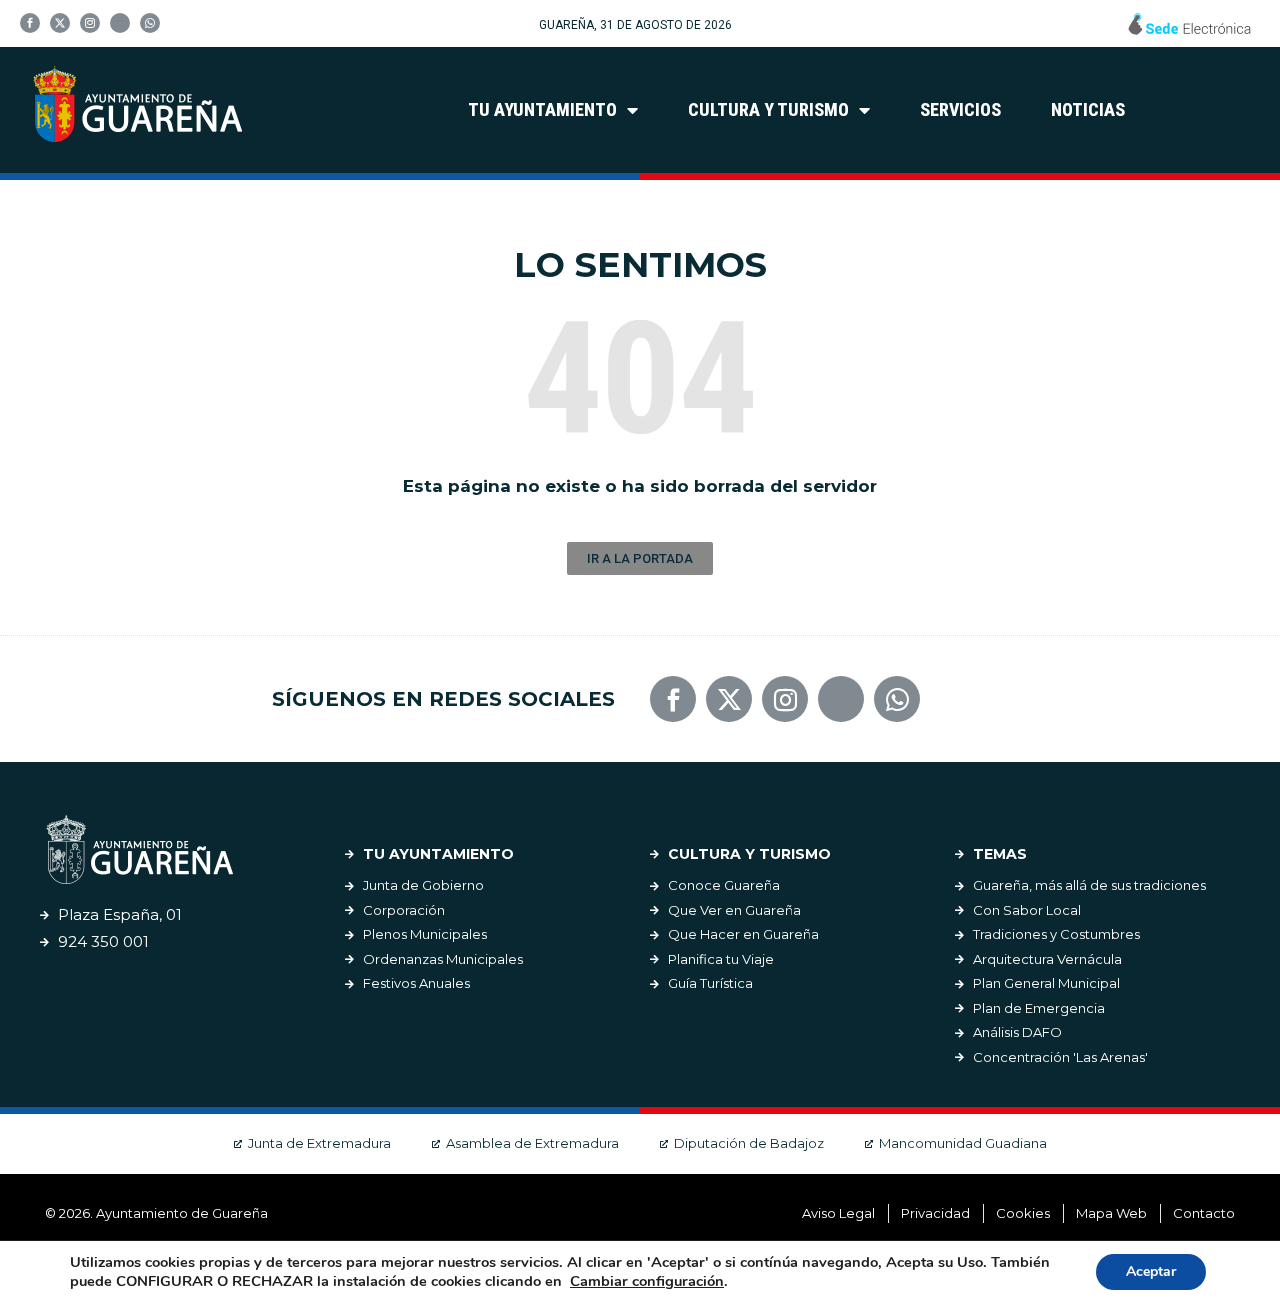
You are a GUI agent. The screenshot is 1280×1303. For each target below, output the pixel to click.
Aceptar (1151, 1271)
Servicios (960, 109)
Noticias (1088, 109)
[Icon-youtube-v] (120, 23)
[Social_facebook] (30, 23)
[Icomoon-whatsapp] (150, 23)
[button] (640, 558)
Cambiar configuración (647, 1281)
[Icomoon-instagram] (90, 23)
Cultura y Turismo (768, 109)
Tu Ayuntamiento (542, 109)
